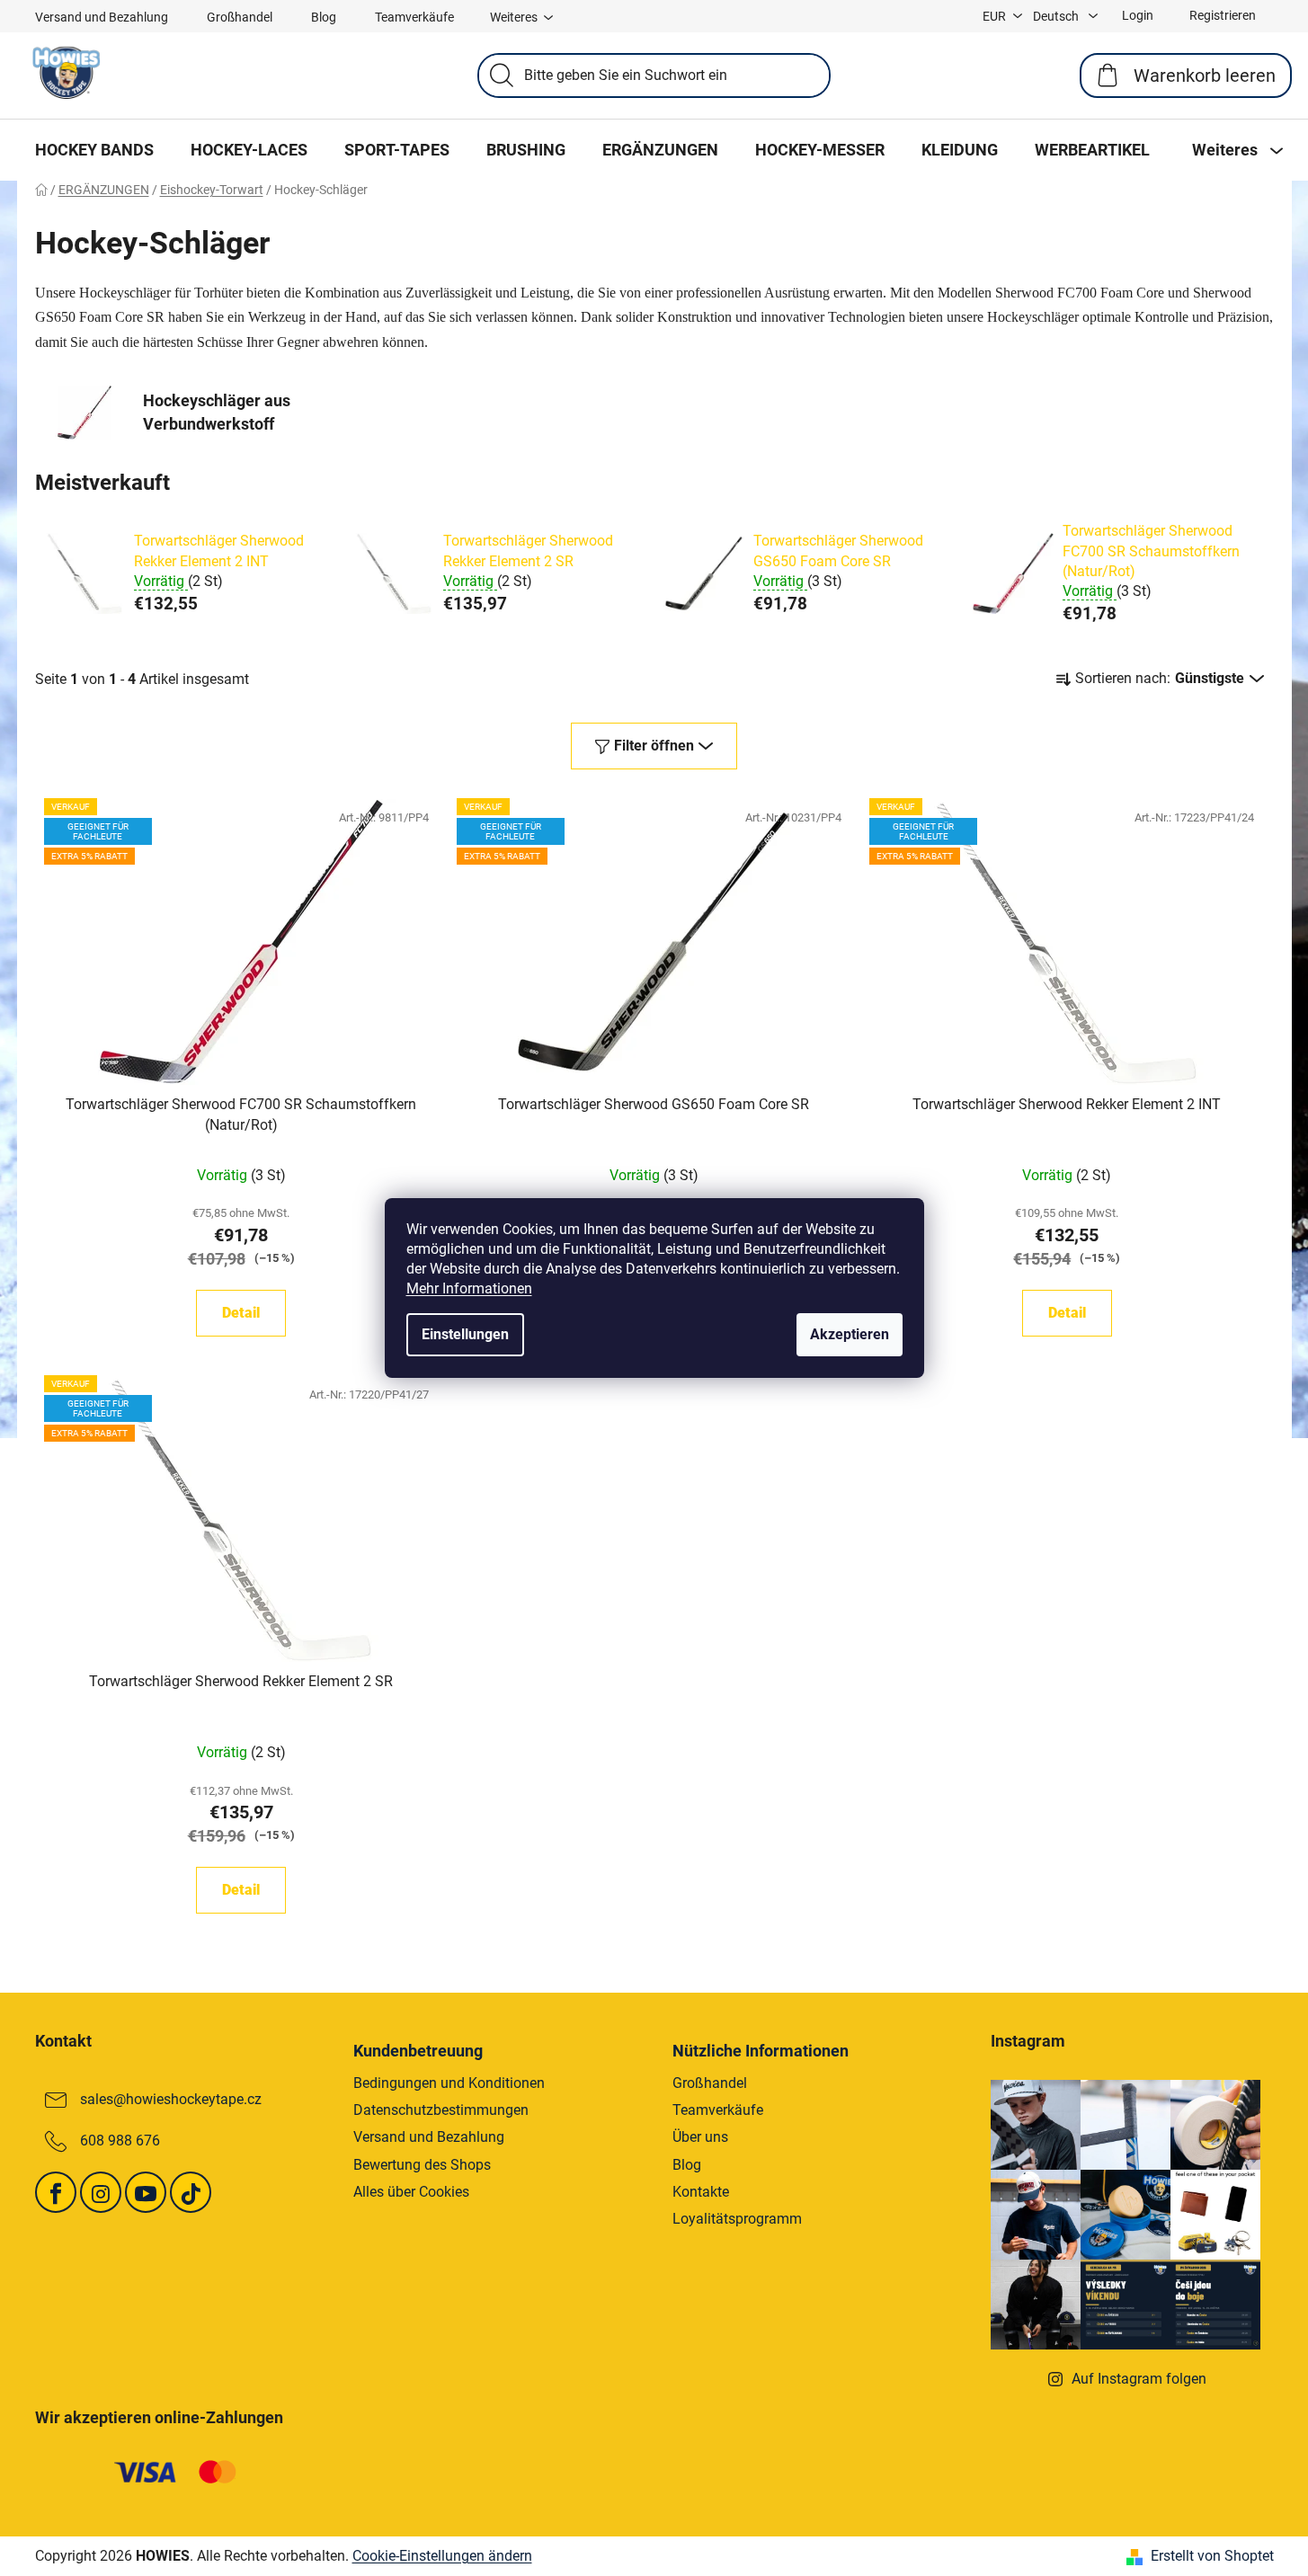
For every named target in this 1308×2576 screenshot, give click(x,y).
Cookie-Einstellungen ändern (442, 2556)
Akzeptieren (850, 1334)
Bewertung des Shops (422, 2165)
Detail (241, 1313)
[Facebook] (56, 2192)
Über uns (700, 2137)
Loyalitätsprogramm (737, 2219)
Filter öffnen (654, 746)
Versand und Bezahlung (102, 17)
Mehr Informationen (469, 1288)
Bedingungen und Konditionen (449, 2083)
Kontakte (701, 2192)
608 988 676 (120, 2141)
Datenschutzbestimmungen (441, 2110)
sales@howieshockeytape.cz (171, 2099)
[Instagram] (101, 2192)
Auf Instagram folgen (1139, 2379)
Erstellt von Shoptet (1212, 2556)
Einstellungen (465, 1334)
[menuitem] (94, 150)
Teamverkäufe (414, 17)
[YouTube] (146, 2192)
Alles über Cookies (411, 2192)
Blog (324, 17)
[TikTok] (191, 2192)
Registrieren (1223, 15)
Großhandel (240, 17)
